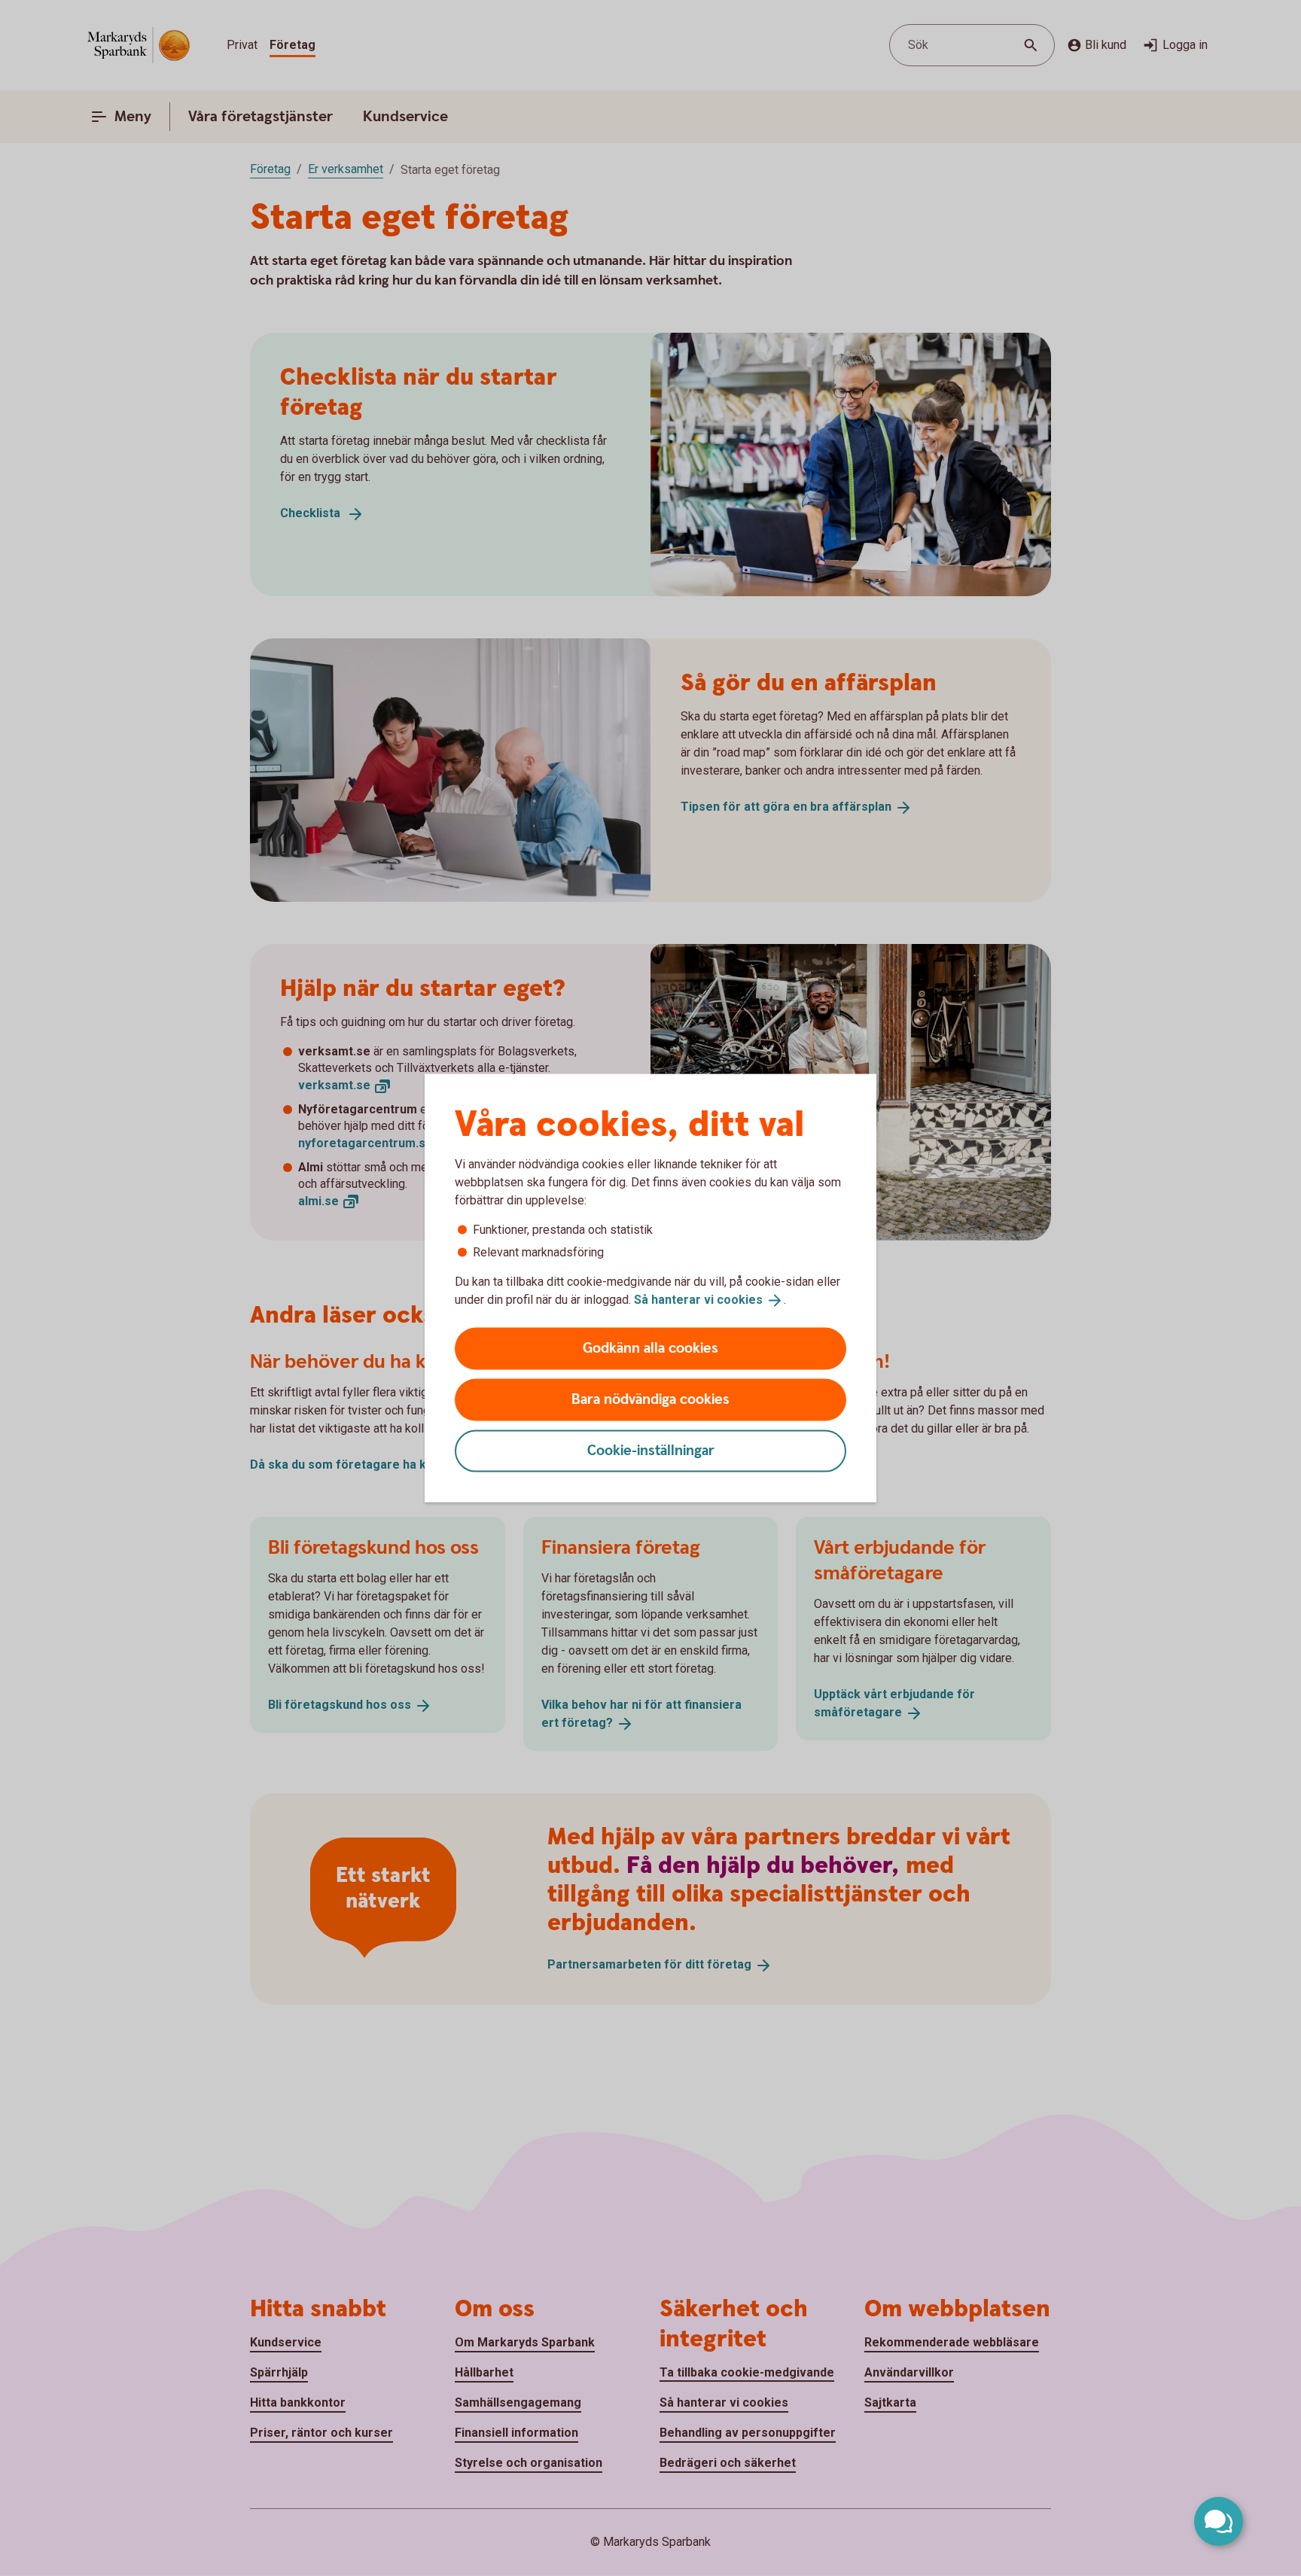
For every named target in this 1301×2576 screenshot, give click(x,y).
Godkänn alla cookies (650, 1348)
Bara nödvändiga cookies (650, 1399)
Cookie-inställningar (651, 1450)
